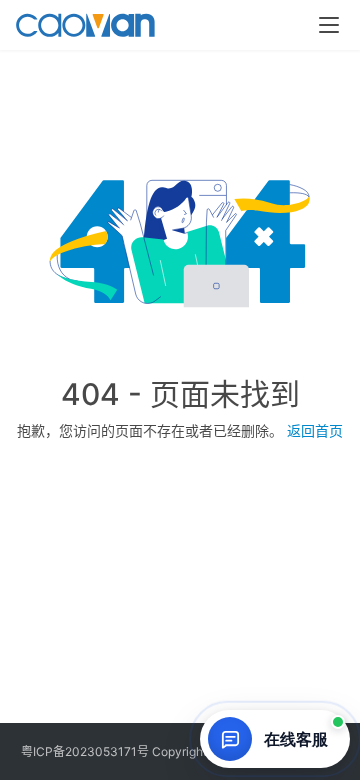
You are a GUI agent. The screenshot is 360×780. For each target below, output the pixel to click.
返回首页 (315, 430)
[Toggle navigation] (329, 25)
